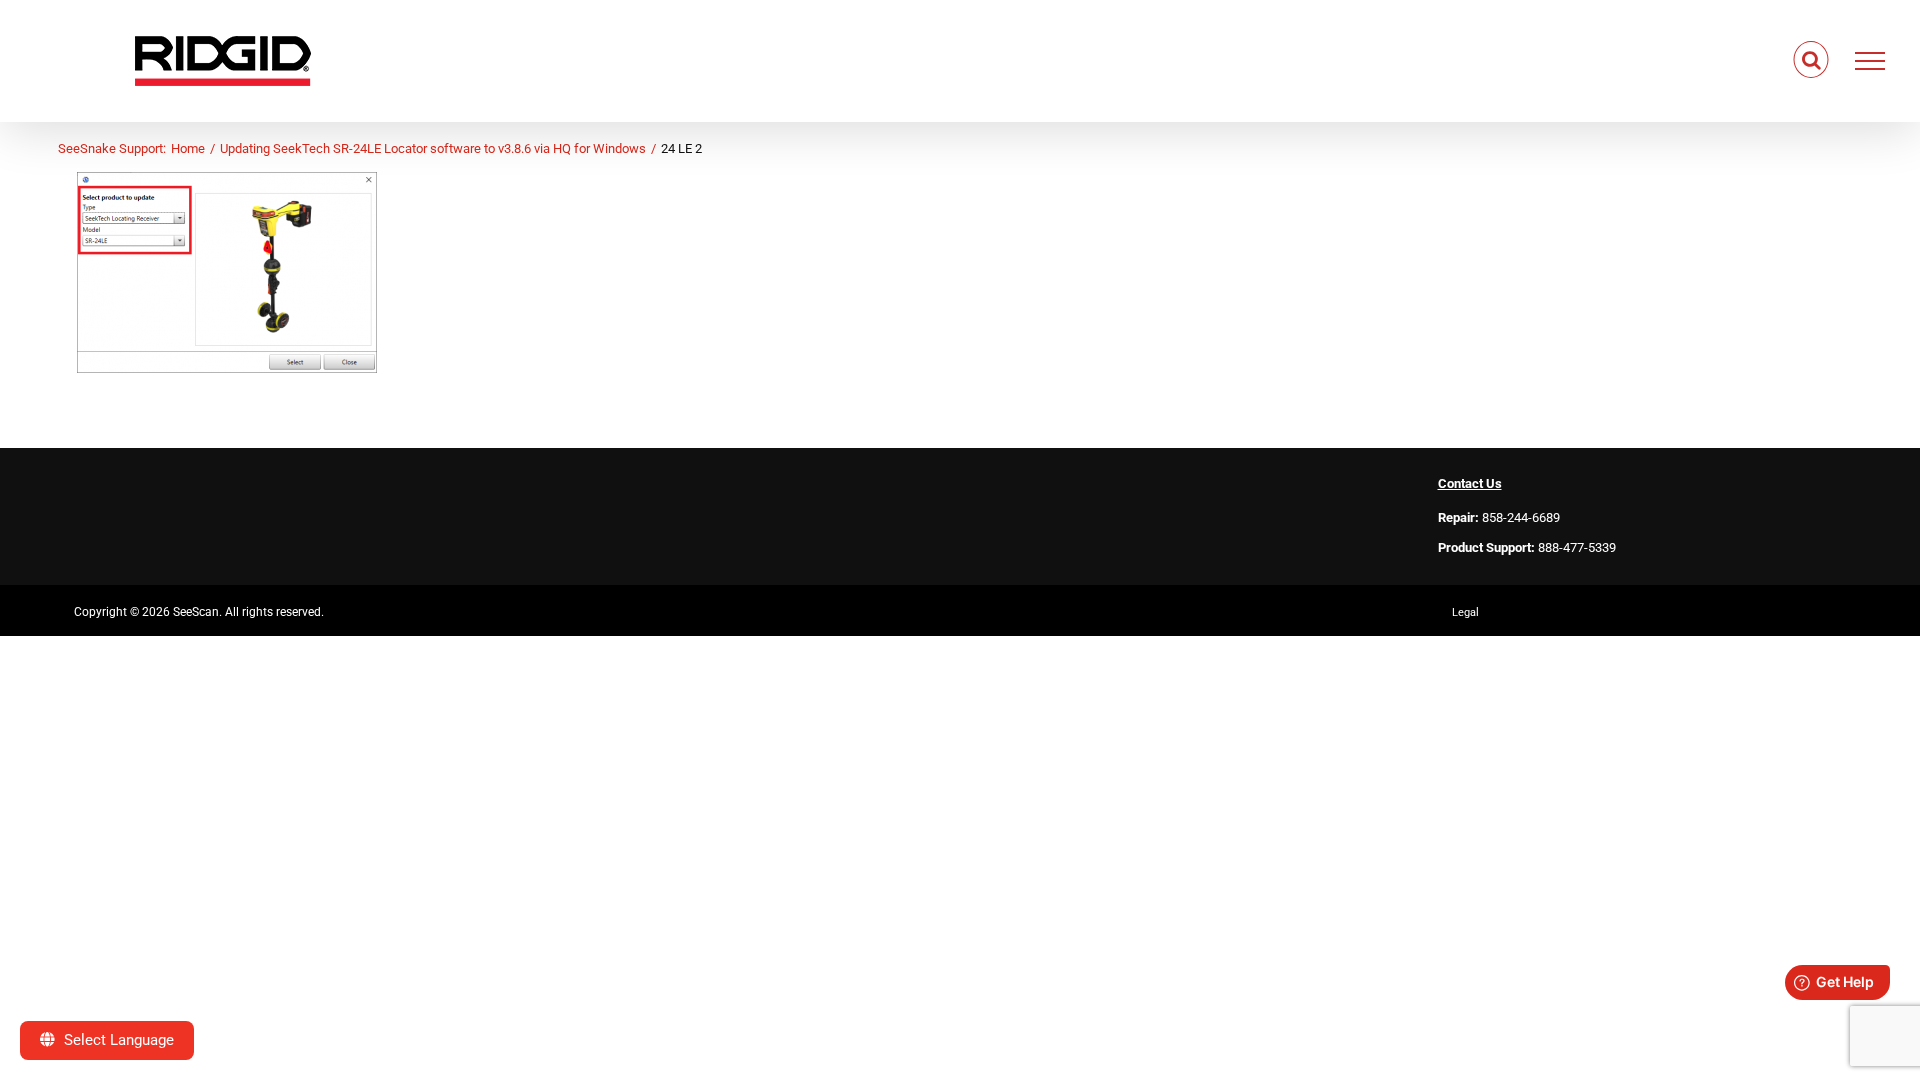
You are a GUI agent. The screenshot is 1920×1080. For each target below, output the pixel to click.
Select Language (117, 1040)
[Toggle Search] (1811, 60)
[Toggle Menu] (1870, 61)
